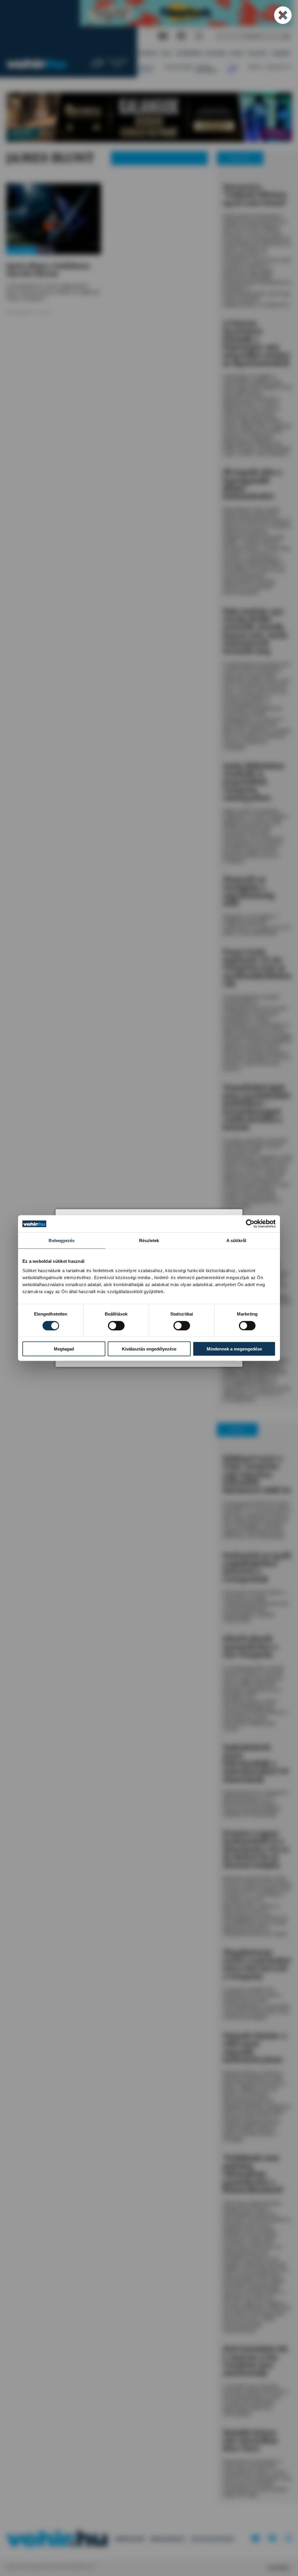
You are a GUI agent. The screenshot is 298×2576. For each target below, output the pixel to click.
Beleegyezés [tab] (62, 1241)
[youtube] (163, 36)
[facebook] (181, 36)
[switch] (116, 1325)
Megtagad (64, 1349)
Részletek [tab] (149, 1241)
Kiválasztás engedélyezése (149, 1349)
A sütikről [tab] (236, 1241)
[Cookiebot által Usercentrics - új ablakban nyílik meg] (250, 1224)
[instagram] (199, 36)
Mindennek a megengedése (234, 1349)
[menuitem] (148, 54)
